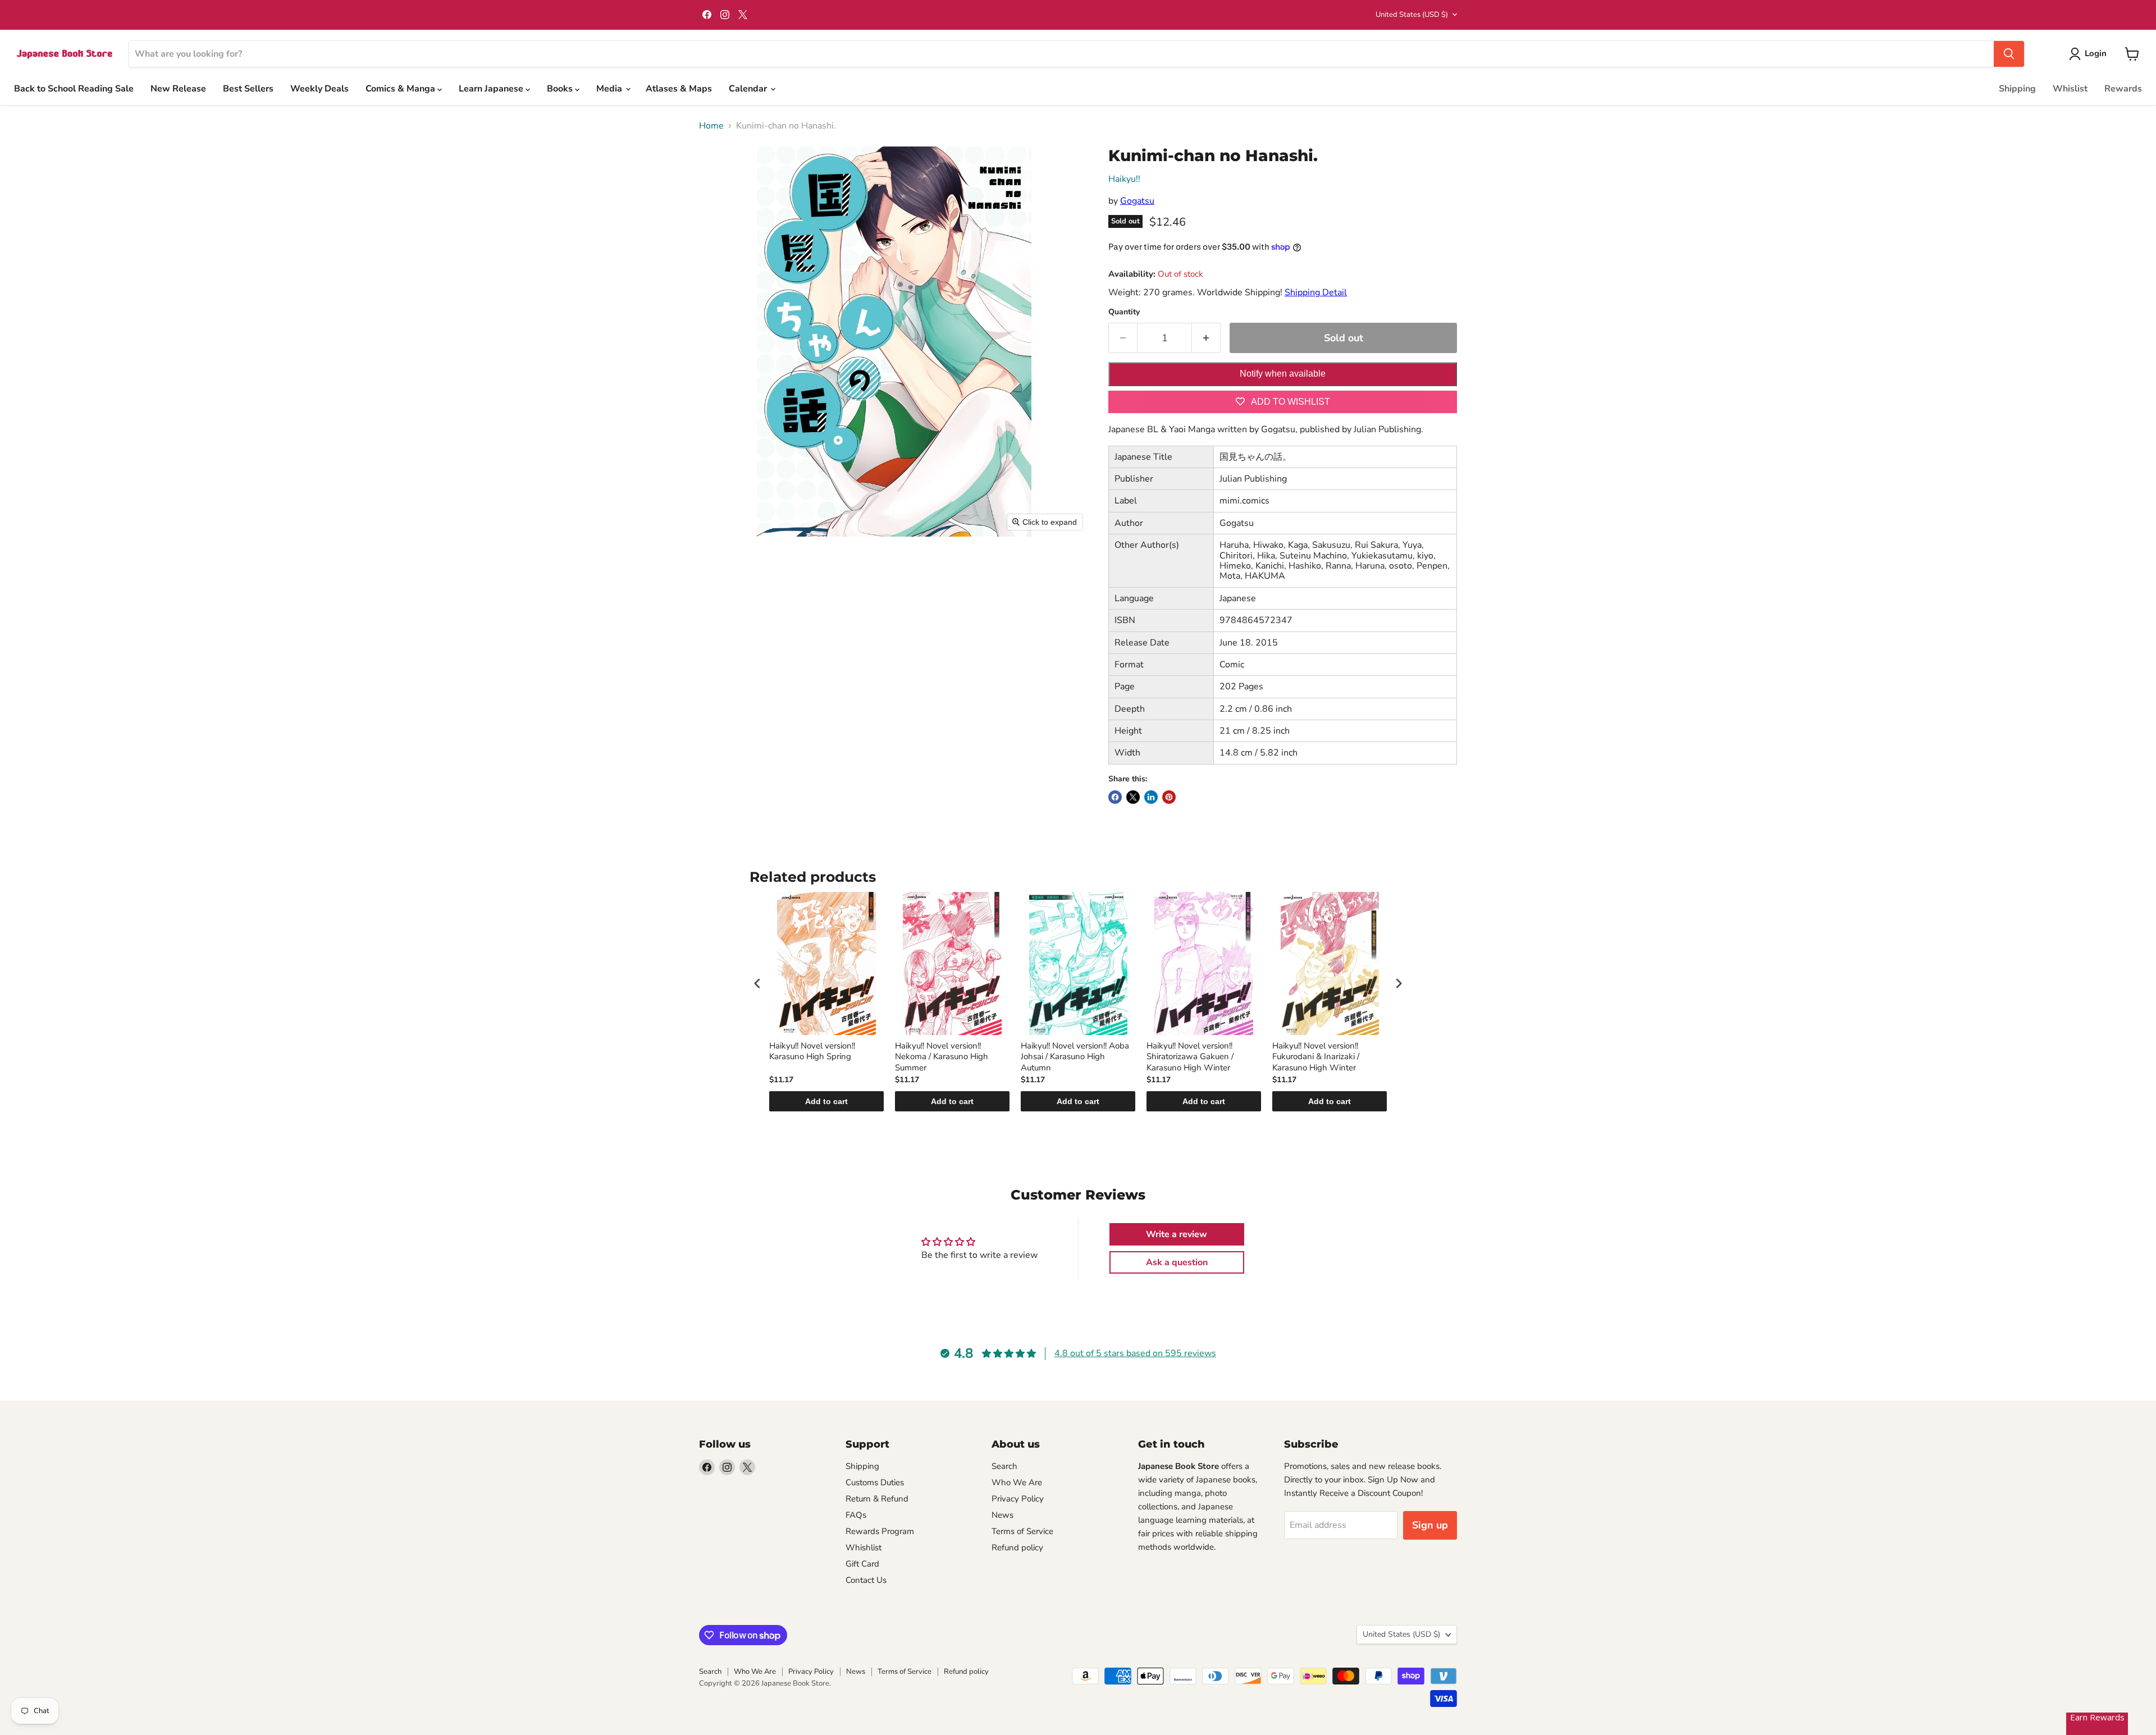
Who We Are (1017, 1482)
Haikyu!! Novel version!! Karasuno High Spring (812, 1052)
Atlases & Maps (679, 89)
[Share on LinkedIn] (1151, 797)
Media (610, 89)
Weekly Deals (319, 89)
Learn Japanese (492, 89)
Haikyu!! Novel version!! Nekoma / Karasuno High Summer (942, 1057)
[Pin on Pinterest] (1169, 797)
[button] (2090, 54)
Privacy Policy (1018, 1499)
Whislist (2070, 89)
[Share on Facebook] (1115, 797)
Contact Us (866, 1580)
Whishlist (864, 1548)
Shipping (2017, 89)
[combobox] (1061, 54)
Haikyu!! (1124, 179)
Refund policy (1017, 1548)
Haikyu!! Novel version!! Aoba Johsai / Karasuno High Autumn (1075, 1057)
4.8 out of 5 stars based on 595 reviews (1135, 1353)
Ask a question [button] (1177, 1262)
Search (1004, 1466)
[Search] (2009, 54)
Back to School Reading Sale (74, 89)
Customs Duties (875, 1482)
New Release (178, 89)
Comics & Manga (401, 89)
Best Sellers (248, 89)
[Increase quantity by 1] (1206, 338)
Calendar (749, 89)
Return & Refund (877, 1499)
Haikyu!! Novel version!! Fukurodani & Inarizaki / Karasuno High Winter (1316, 1057)
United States (1412, 15)
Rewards (2123, 89)
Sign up (1430, 1525)
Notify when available (1283, 374)
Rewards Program (880, 1531)
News (1002, 1515)
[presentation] (757, 983)
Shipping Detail (1316, 292)
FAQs (856, 1515)
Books (561, 89)
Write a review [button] (1177, 1234)
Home (711, 126)
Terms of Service (1022, 1531)
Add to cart (826, 1101)
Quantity (1124, 312)
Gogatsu (1137, 201)
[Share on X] (1133, 797)
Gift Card (862, 1564)
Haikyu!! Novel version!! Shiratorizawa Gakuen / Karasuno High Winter (1190, 1057)
